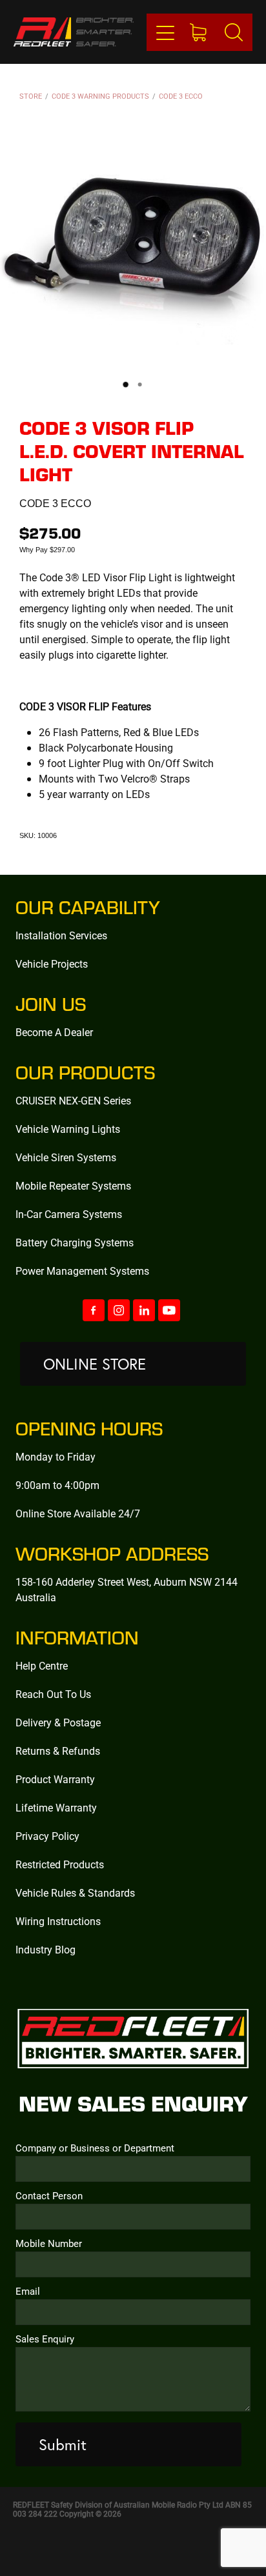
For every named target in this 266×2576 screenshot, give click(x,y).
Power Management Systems (82, 1271)
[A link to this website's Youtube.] (169, 1310)
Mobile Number (49, 2243)
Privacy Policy (47, 1836)
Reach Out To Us (53, 1694)
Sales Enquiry (45, 2339)
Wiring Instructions (58, 1921)
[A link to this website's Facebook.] (94, 1310)
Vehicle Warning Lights (68, 1129)
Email (28, 2291)
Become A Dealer (54, 1032)
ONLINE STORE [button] (95, 1364)
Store (31, 96)
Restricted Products (60, 1864)
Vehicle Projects (52, 964)
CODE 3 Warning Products (100, 96)
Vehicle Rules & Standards (75, 1892)
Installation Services (61, 935)
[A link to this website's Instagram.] (119, 1310)
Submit (63, 2444)
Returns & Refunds (58, 1751)
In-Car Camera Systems (69, 1214)
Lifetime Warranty (56, 1807)
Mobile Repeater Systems (73, 1185)
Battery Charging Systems (75, 1242)
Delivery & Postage (58, 1722)
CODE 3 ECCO (181, 96)
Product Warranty (55, 1779)
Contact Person (49, 2196)
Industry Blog (46, 1949)
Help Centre (42, 1665)
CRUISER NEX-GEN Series (73, 1100)
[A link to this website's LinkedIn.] (144, 1310)
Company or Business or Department (95, 2148)
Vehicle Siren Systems (66, 1157)
